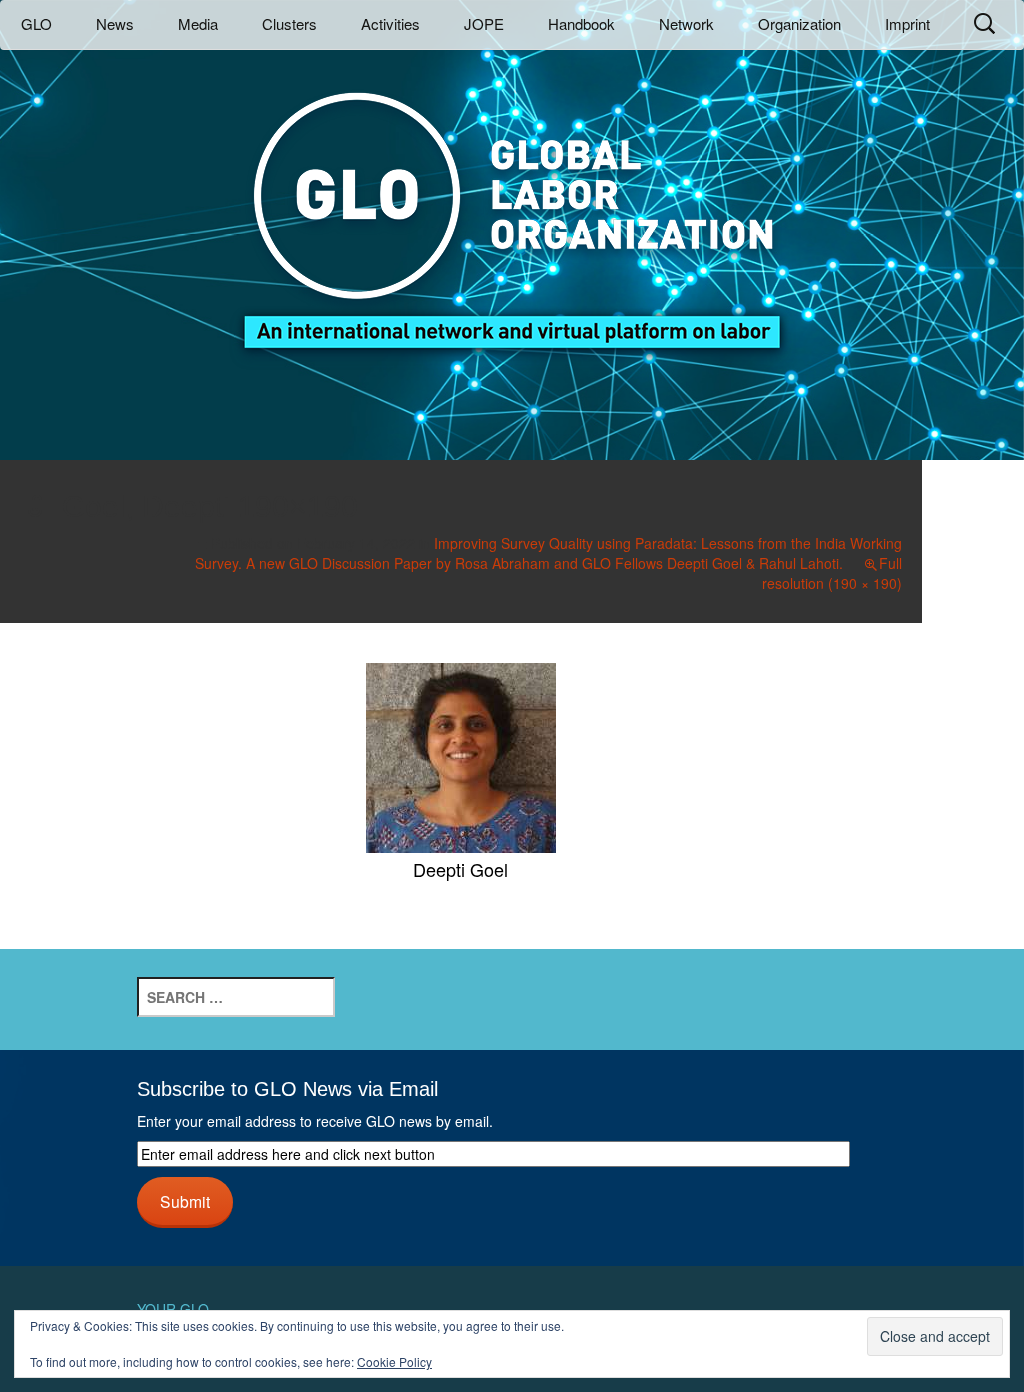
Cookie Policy (394, 1361)
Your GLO (173, 1309)
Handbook (581, 23)
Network (686, 23)
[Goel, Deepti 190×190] (461, 755)
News (115, 23)
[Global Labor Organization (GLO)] (512, 205)
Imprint (907, 23)
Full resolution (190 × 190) (832, 573)
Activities (390, 23)
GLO (36, 23)
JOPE (484, 23)
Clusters (289, 23)
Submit (185, 1201)
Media (198, 23)
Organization (799, 23)
